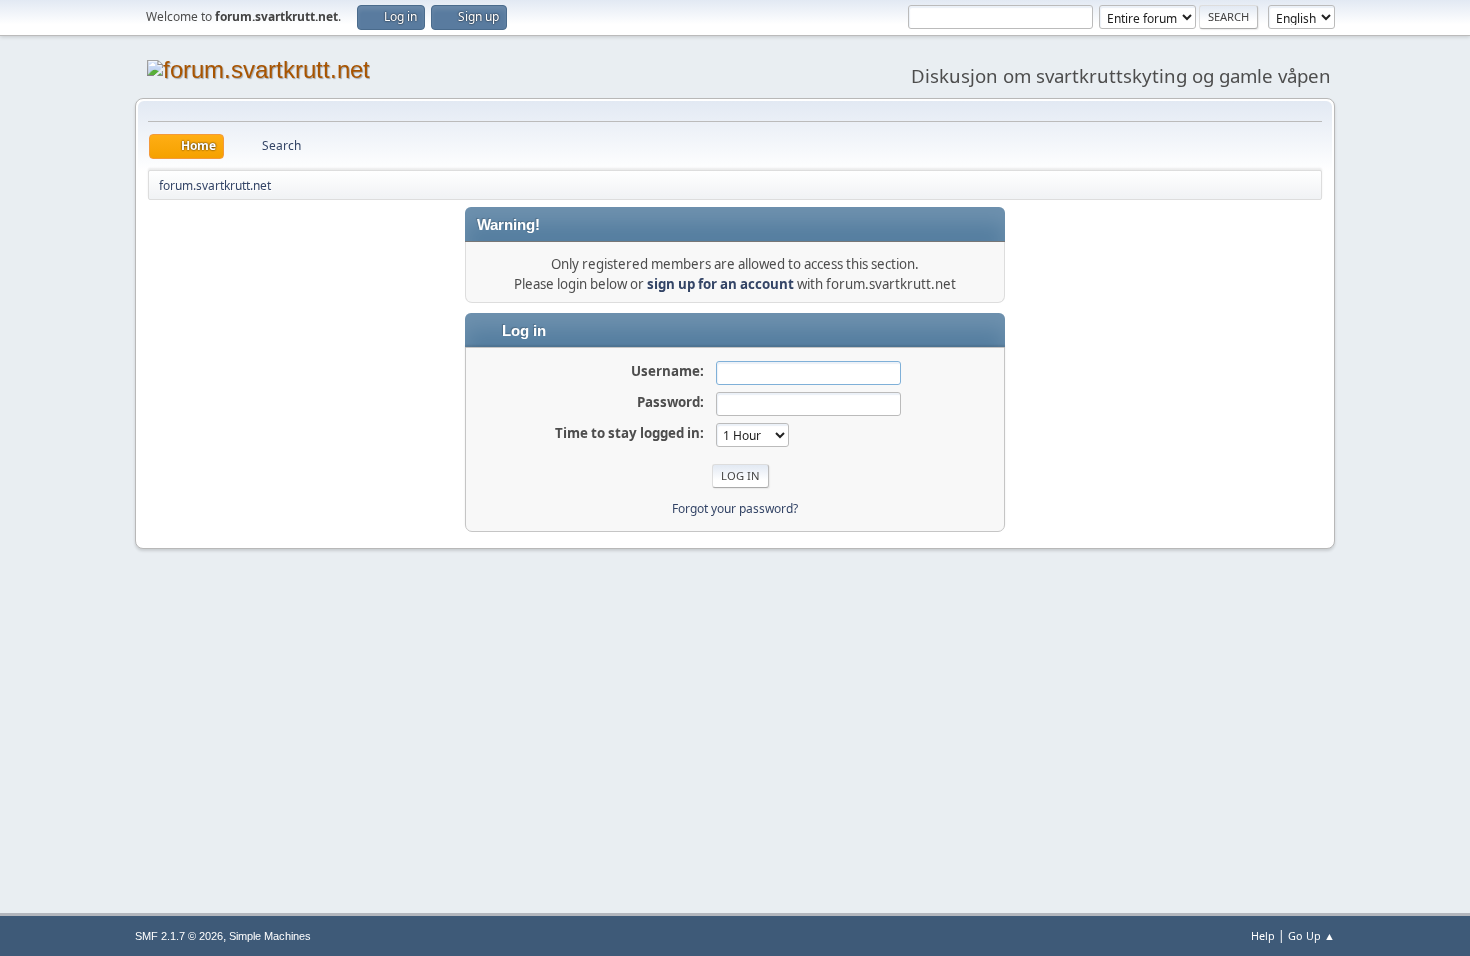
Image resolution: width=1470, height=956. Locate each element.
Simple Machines (270, 936)
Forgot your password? (735, 508)
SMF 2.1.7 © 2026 (179, 936)
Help (1263, 935)
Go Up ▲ (1311, 935)
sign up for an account (720, 284)
